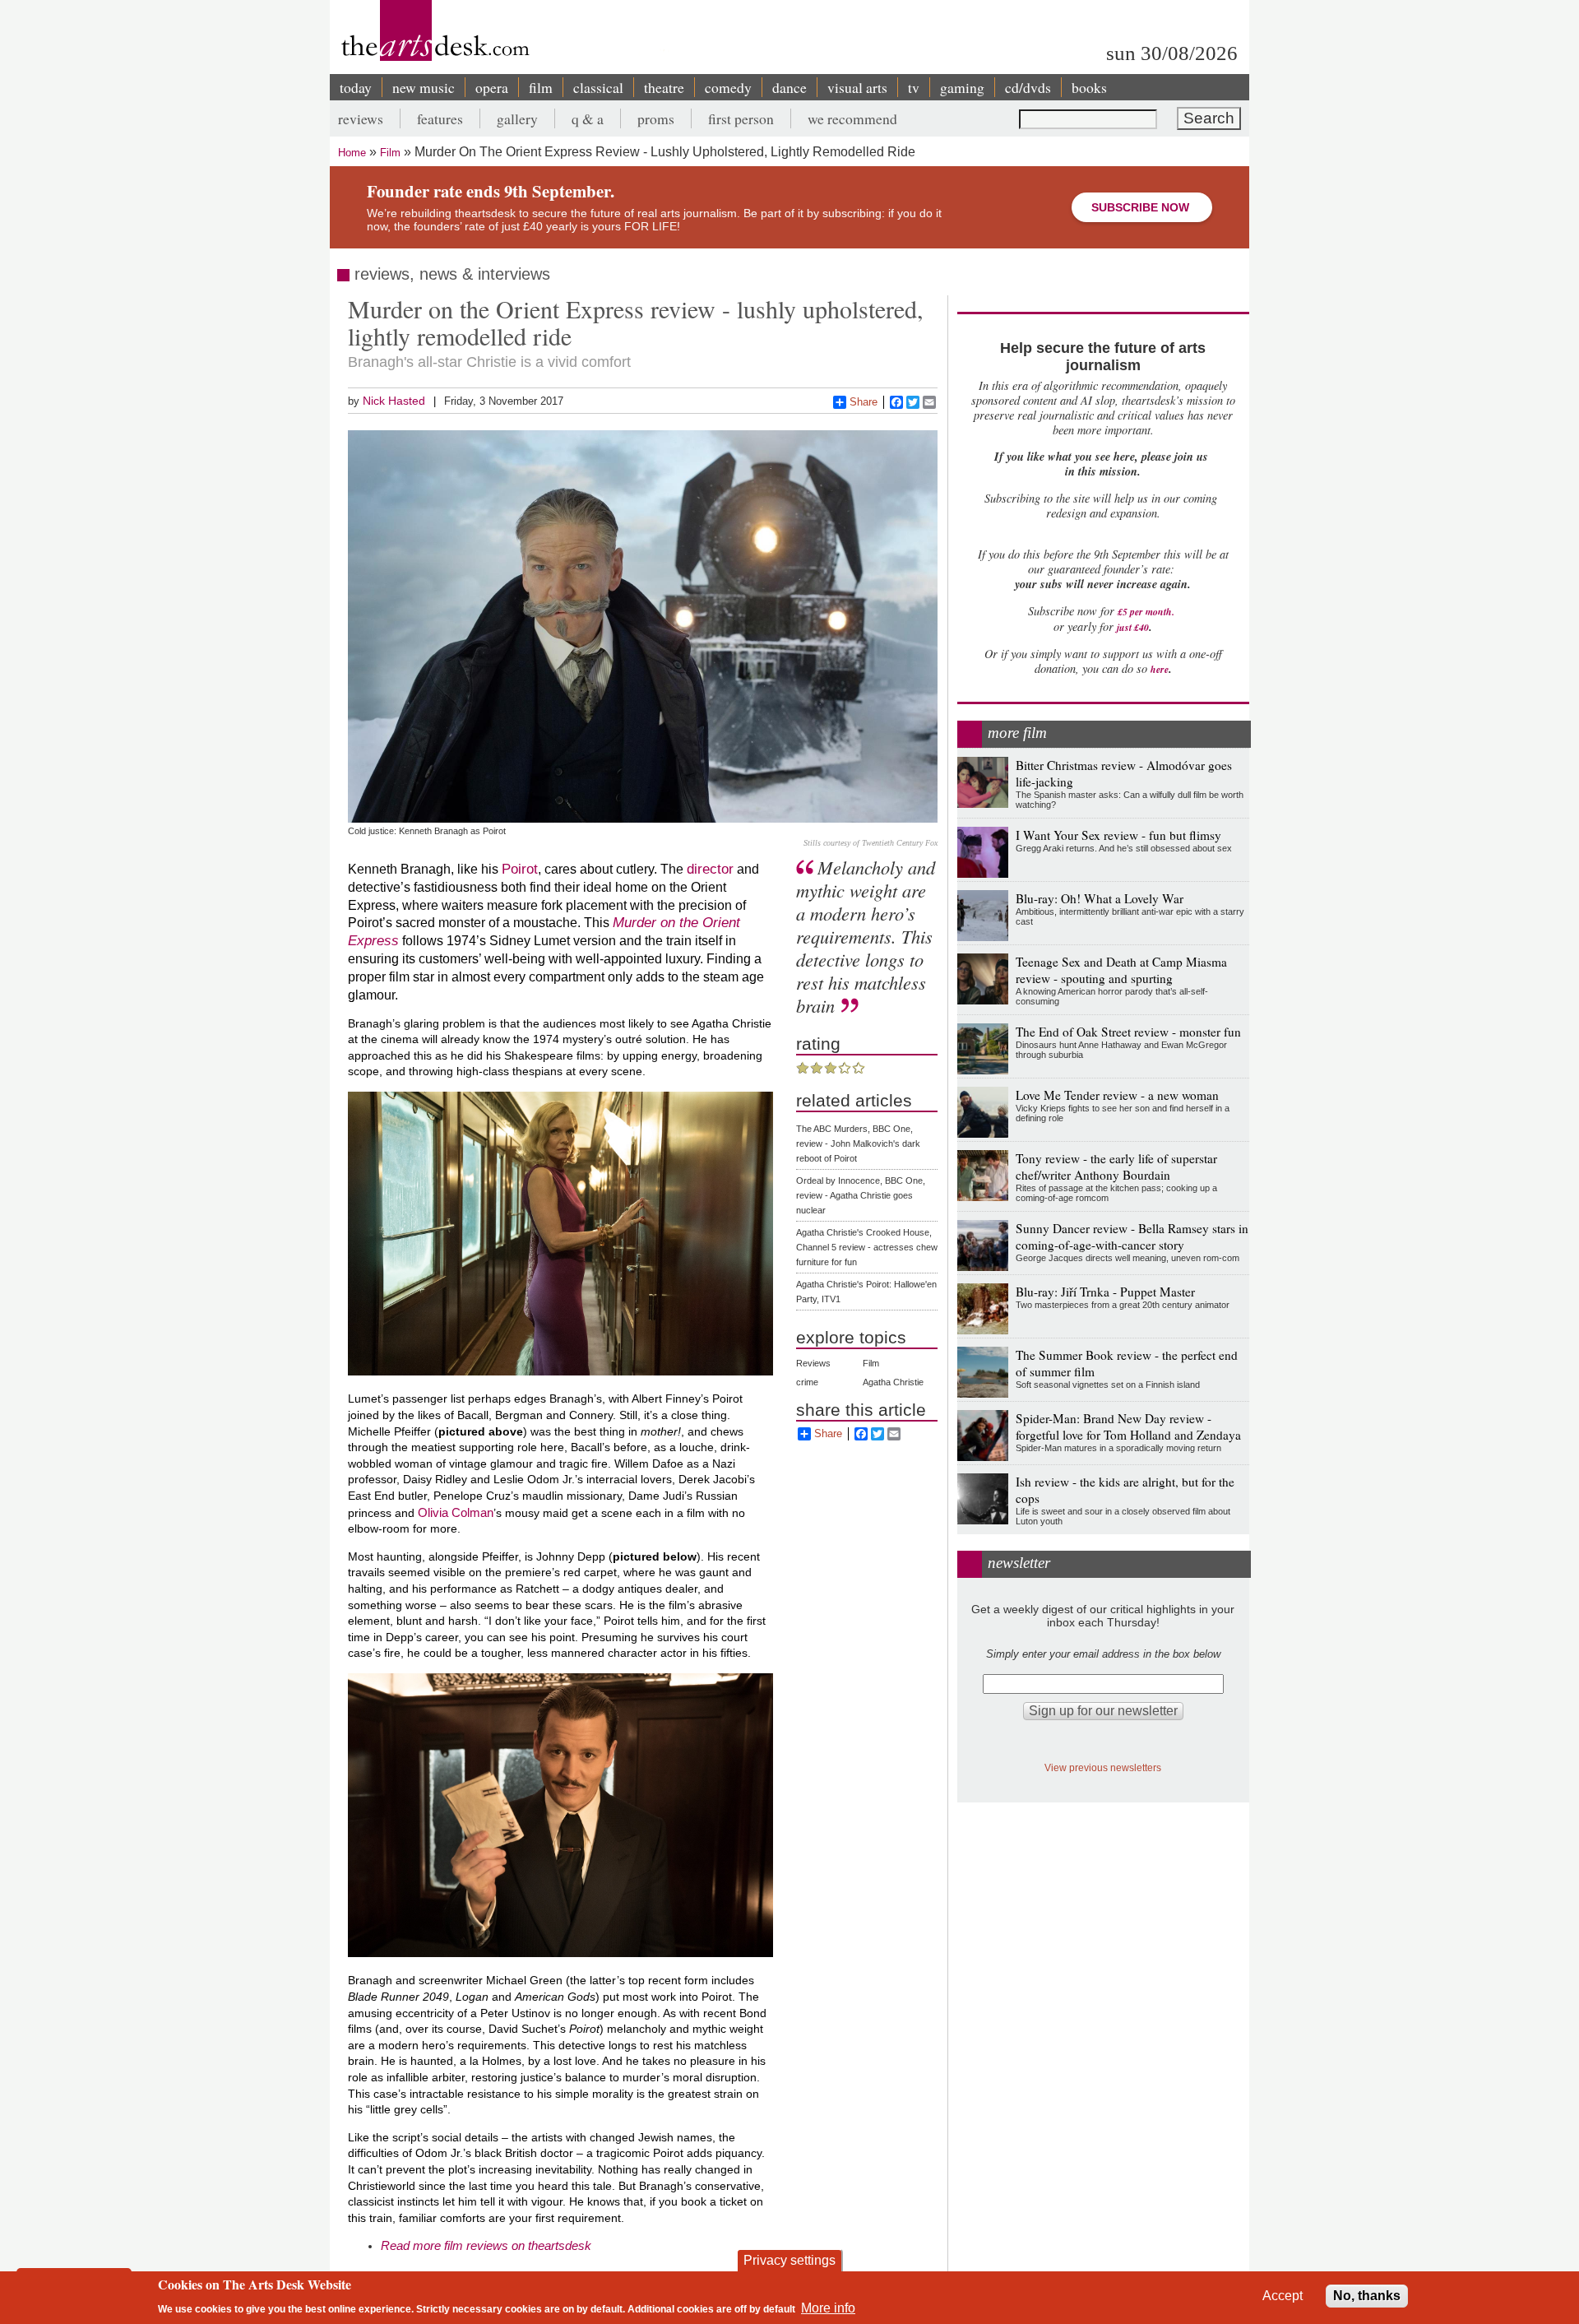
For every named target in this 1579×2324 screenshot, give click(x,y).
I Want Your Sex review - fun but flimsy (1118, 835)
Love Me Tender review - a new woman (1117, 1095)
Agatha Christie (893, 1382)
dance (789, 87)
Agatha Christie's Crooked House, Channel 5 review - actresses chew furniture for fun (867, 1247)
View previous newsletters (1103, 1767)
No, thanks (1367, 2296)
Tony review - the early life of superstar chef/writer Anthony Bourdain (1116, 1167)
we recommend (852, 118)
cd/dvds (1028, 87)
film (541, 87)
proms (656, 118)
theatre (664, 87)
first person (741, 118)
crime (807, 1382)
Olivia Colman (456, 1512)
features (440, 118)
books (1089, 87)
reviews (361, 118)
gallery (517, 118)
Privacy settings (789, 2260)
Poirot (520, 869)
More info (828, 2308)
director (710, 869)
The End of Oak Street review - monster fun (1128, 1032)
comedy (728, 87)
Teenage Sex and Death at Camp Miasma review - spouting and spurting (1121, 970)
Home (352, 153)
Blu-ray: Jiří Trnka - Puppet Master (1105, 1292)
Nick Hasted (394, 401)
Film (390, 153)
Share (864, 402)
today (356, 87)
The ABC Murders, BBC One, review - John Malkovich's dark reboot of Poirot (858, 1143)
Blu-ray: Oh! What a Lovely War (1100, 898)
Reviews (813, 1363)
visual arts (857, 87)
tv (914, 87)
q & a (588, 118)
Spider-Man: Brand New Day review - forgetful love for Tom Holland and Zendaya (1128, 1426)
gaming (962, 87)
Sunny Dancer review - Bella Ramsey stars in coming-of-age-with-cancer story (1132, 1236)
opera (492, 87)
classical (598, 87)
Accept (1283, 2296)
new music (424, 87)
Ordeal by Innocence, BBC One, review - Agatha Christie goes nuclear (861, 1195)
